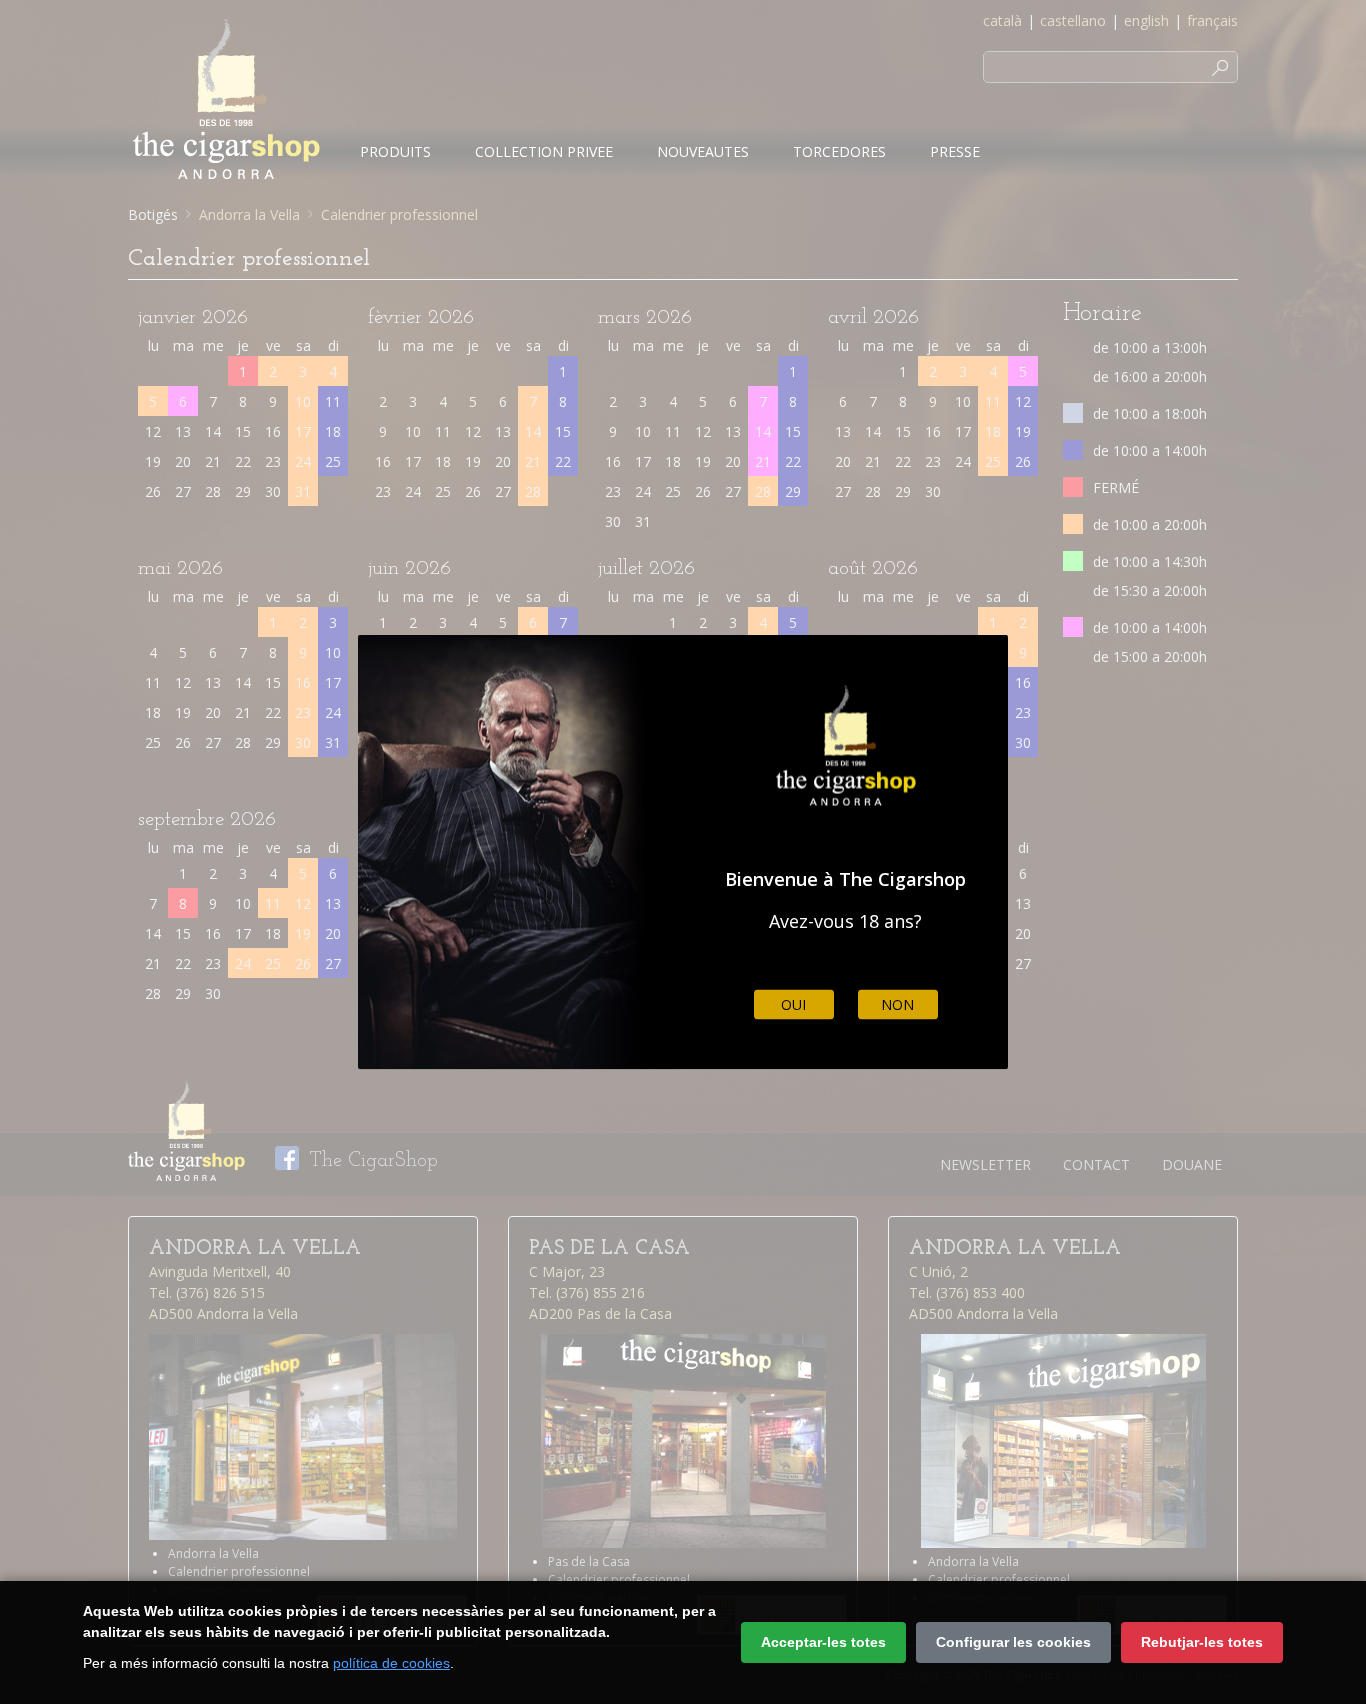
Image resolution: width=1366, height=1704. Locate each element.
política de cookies (391, 1663)
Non (897, 1004)
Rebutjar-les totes (1202, 1642)
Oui (793, 1004)
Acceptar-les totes (823, 1642)
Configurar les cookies (1013, 1642)
